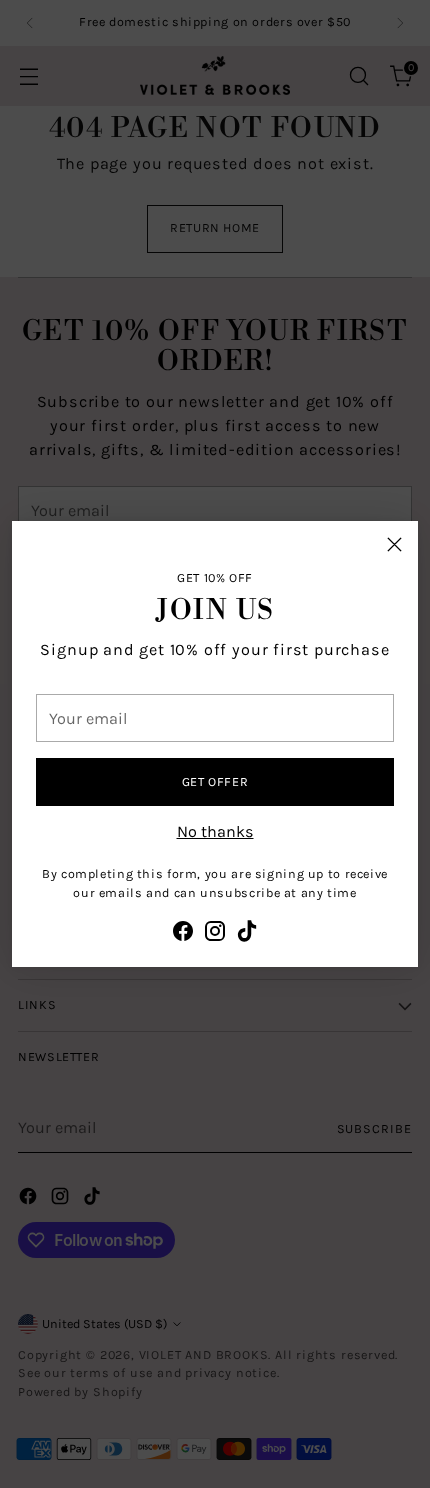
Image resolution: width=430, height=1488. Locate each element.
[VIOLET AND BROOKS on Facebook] (183, 934)
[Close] (394, 544)
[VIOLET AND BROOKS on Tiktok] (247, 934)
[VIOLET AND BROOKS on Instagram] (215, 934)
